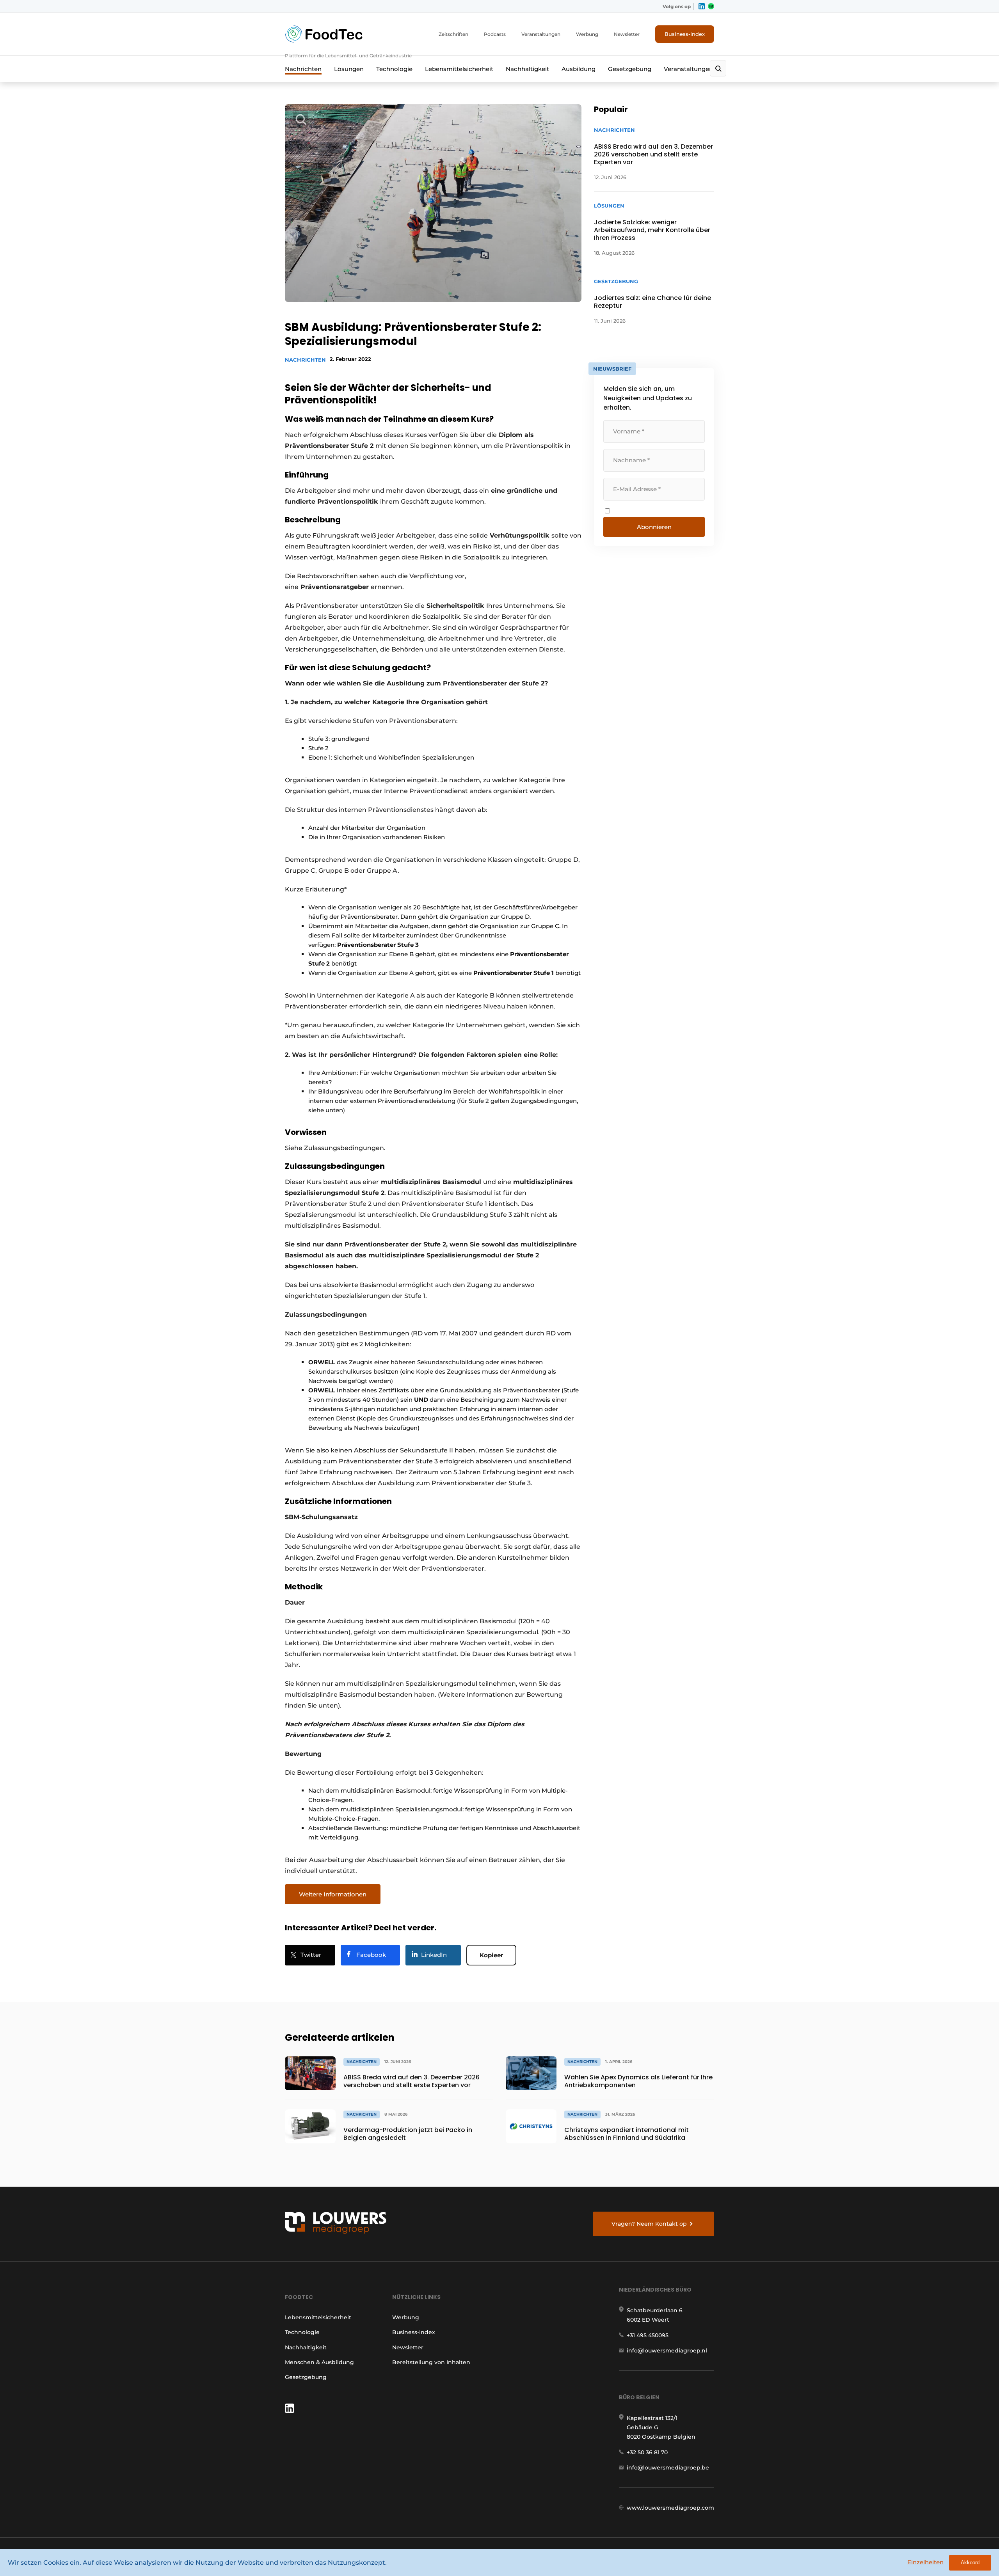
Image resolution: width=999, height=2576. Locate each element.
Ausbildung (579, 69)
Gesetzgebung (630, 69)
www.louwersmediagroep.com (670, 2508)
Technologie (394, 69)
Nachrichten (303, 69)
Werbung (587, 34)
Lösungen (349, 69)
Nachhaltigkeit (527, 69)
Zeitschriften (453, 34)
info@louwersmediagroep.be (668, 2468)
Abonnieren (654, 527)
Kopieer (491, 1955)
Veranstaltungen (541, 34)
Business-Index (685, 34)
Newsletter (627, 34)
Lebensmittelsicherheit (459, 69)
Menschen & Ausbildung (319, 2362)
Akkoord (970, 2563)
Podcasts (495, 34)
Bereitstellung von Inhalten (431, 2362)
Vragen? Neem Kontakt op (649, 2224)
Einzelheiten (925, 2562)
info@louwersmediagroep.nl (667, 2351)
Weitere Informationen (333, 1894)
